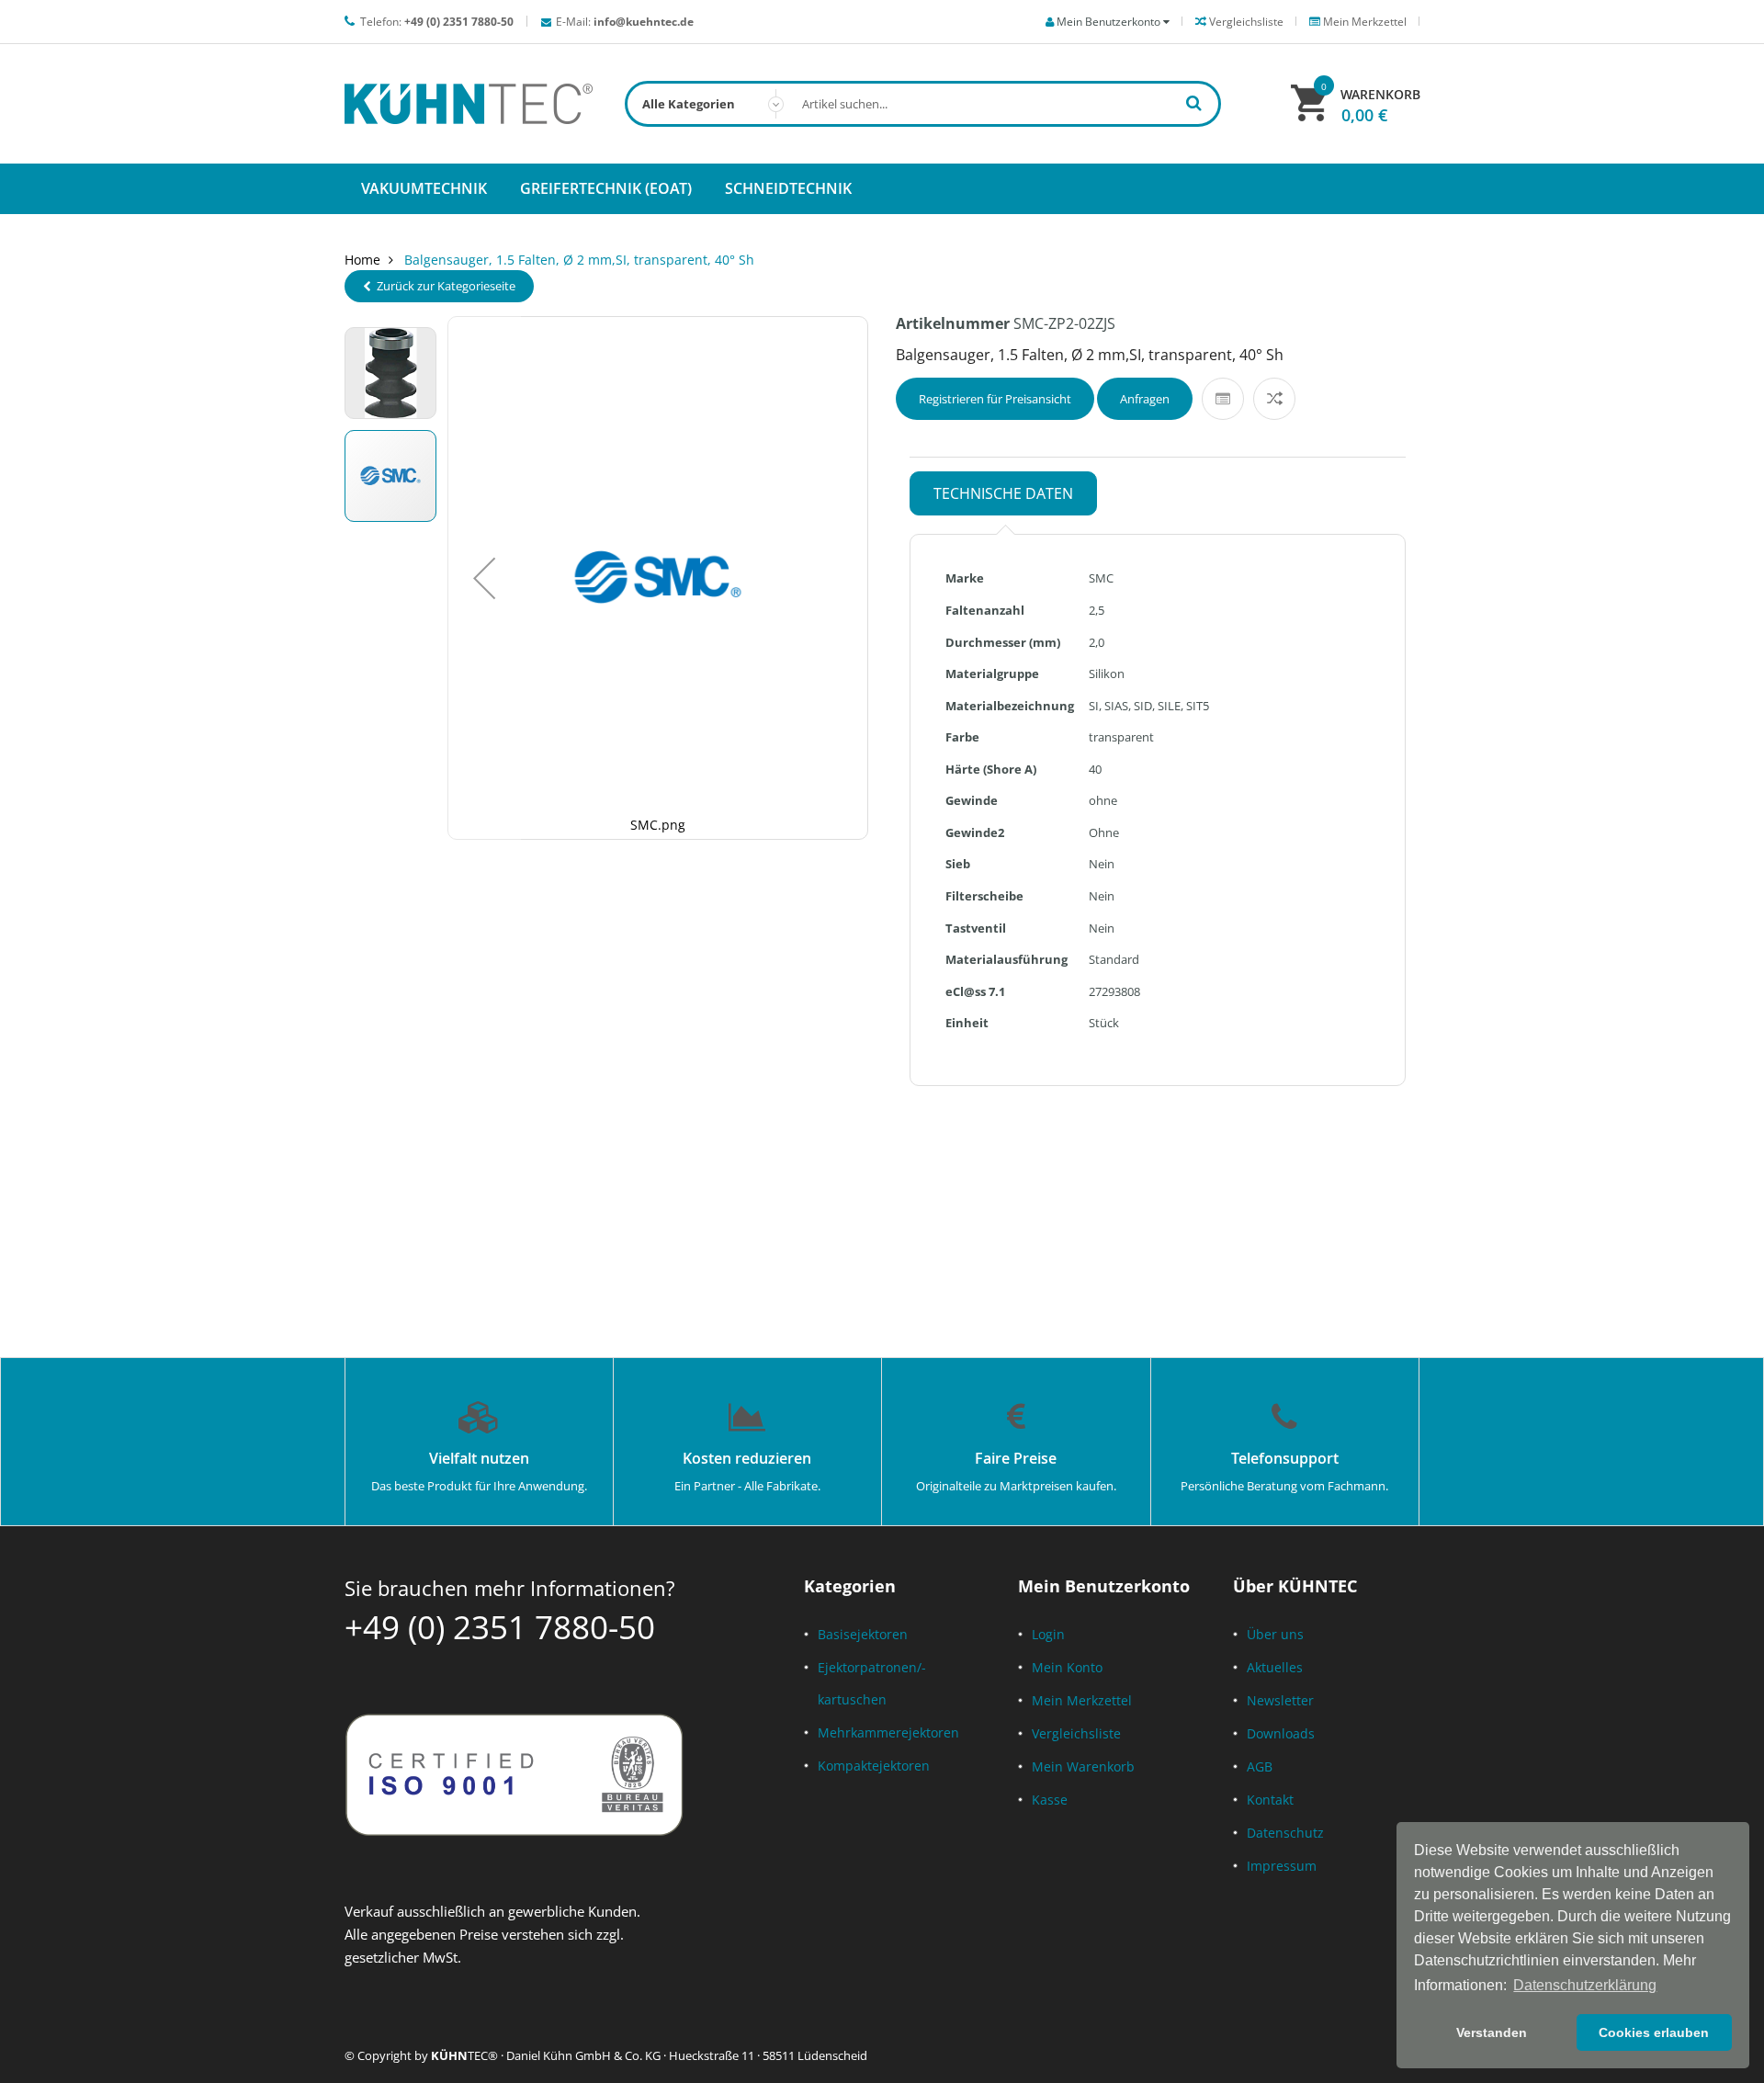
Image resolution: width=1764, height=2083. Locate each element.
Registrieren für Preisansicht (995, 399)
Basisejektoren (863, 1634)
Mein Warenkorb (1083, 1766)
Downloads (1281, 1733)
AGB (1260, 1766)
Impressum (1282, 1866)
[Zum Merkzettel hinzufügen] (1223, 399)
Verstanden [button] (1492, 2032)
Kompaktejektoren (874, 1766)
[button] (484, 578)
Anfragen (1145, 399)
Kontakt (1270, 1800)
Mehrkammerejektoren (888, 1732)
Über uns (1275, 1634)
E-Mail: (625, 22)
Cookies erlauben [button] (1654, 2032)
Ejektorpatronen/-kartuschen (872, 1683)
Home (362, 260)
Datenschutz (1285, 1833)
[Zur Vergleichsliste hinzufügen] (1274, 399)
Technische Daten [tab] (1003, 493)
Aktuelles (1275, 1667)
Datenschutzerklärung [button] (1585, 1985)
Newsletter (1280, 1700)
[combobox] (923, 104)
